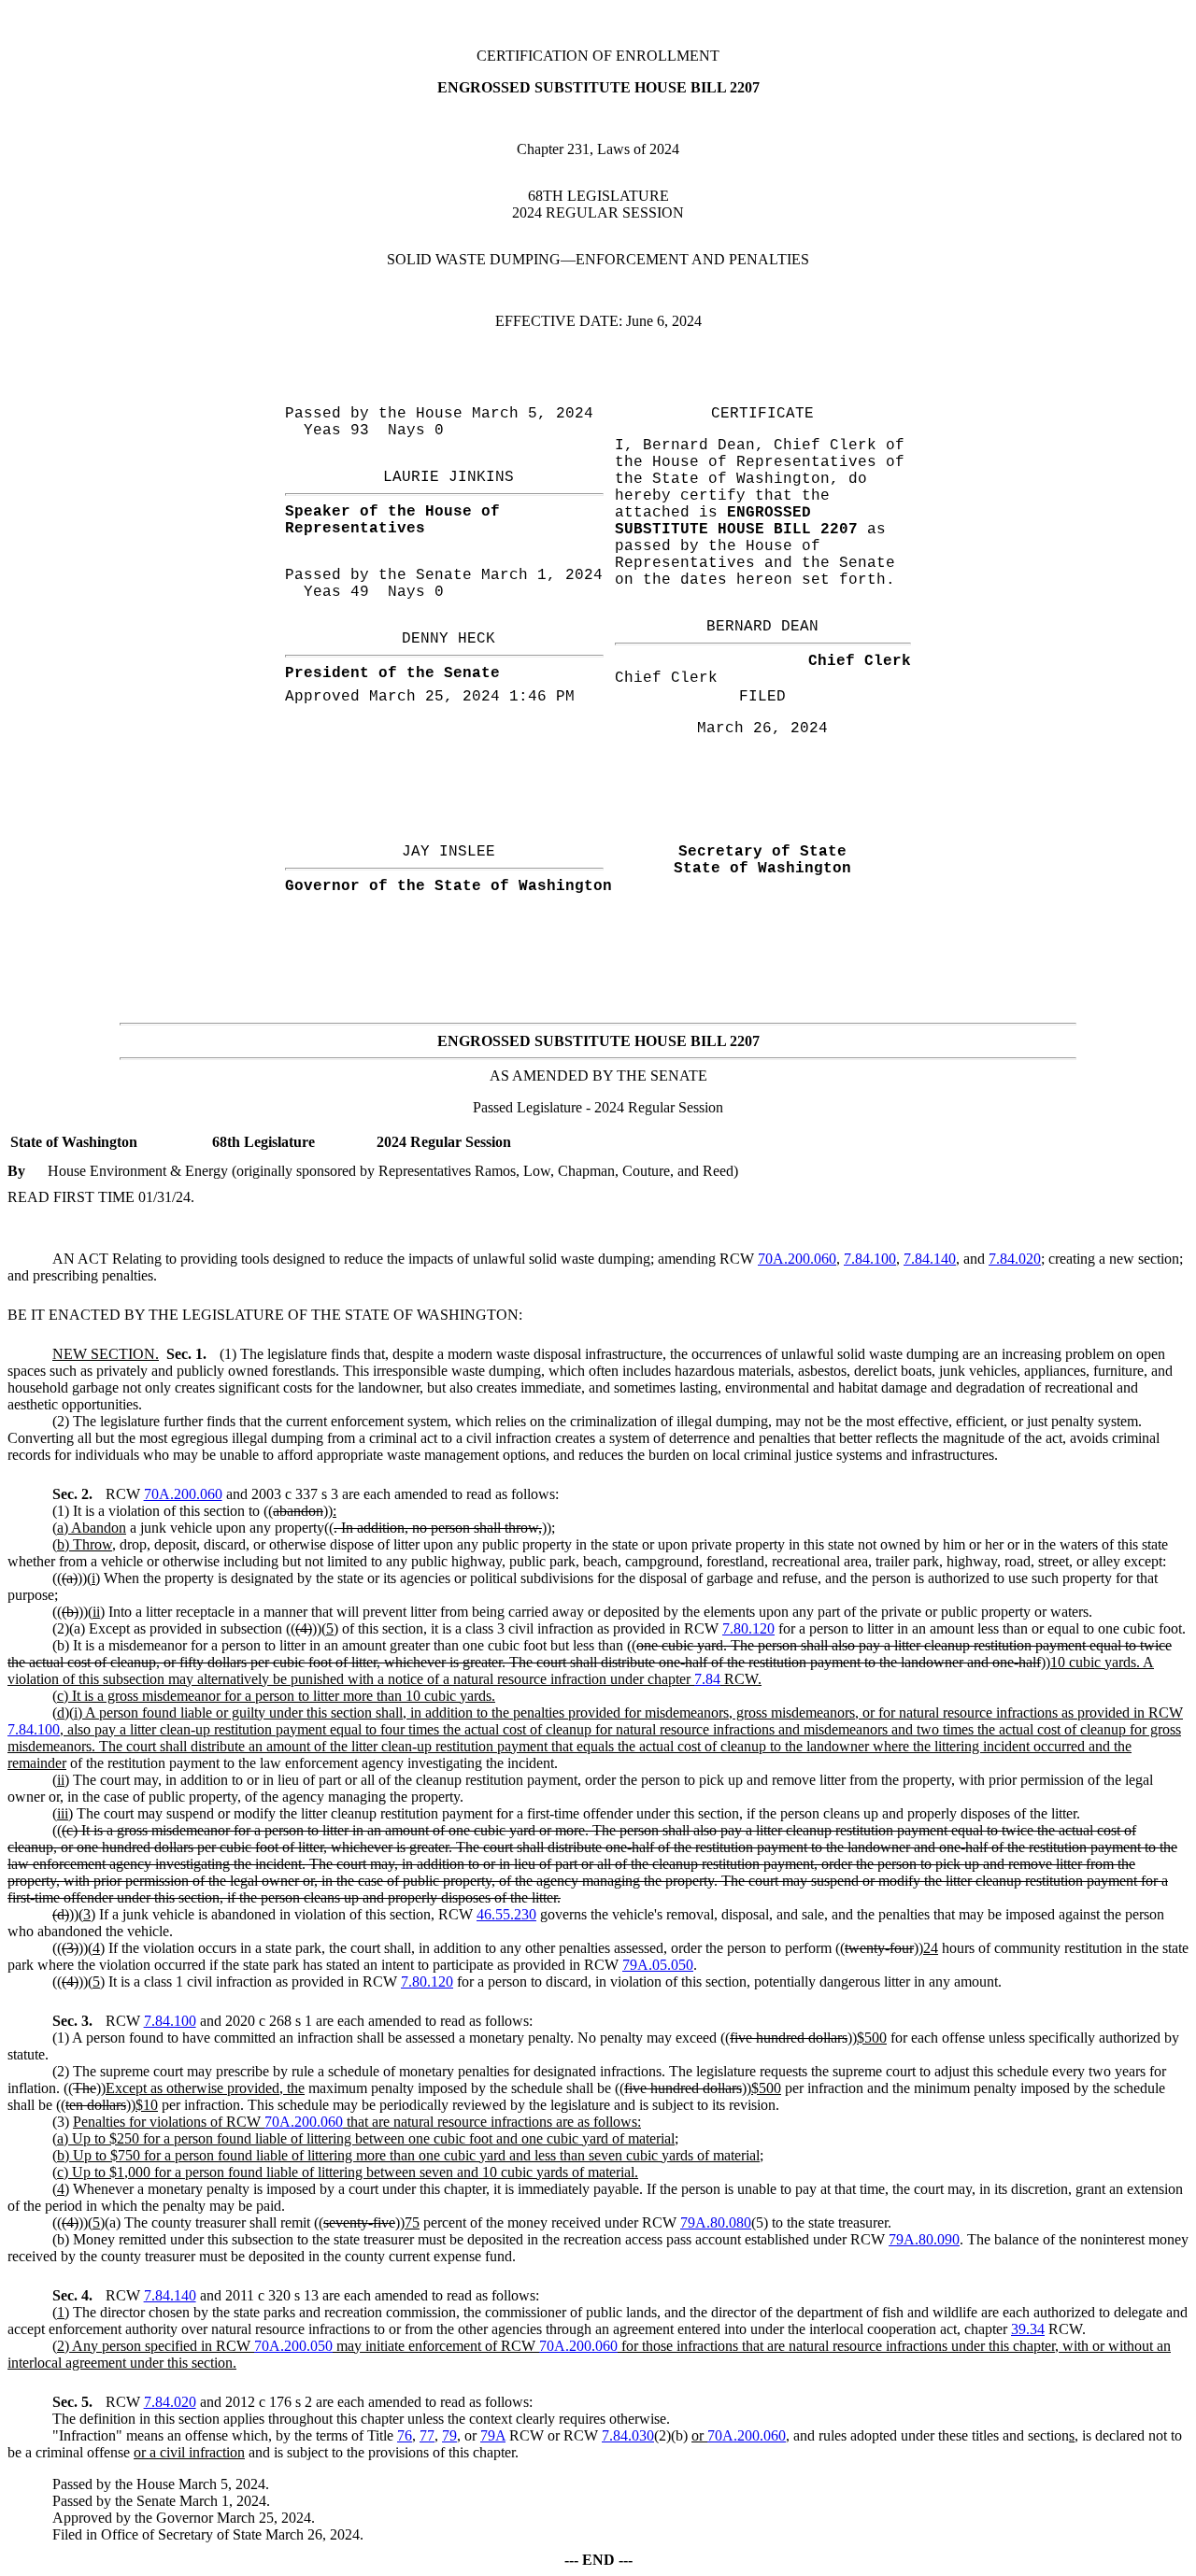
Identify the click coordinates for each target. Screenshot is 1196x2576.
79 (449, 2435)
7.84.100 (870, 1259)
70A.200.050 (293, 2346)
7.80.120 (748, 1628)
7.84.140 (930, 1259)
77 (427, 2435)
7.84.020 (1015, 1259)
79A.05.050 (658, 1965)
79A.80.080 (716, 2222)
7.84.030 (628, 2435)
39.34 (1028, 2329)
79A (493, 2435)
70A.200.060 (797, 1259)
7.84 (707, 1679)
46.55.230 (506, 1914)
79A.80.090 (924, 2239)
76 (405, 2435)
